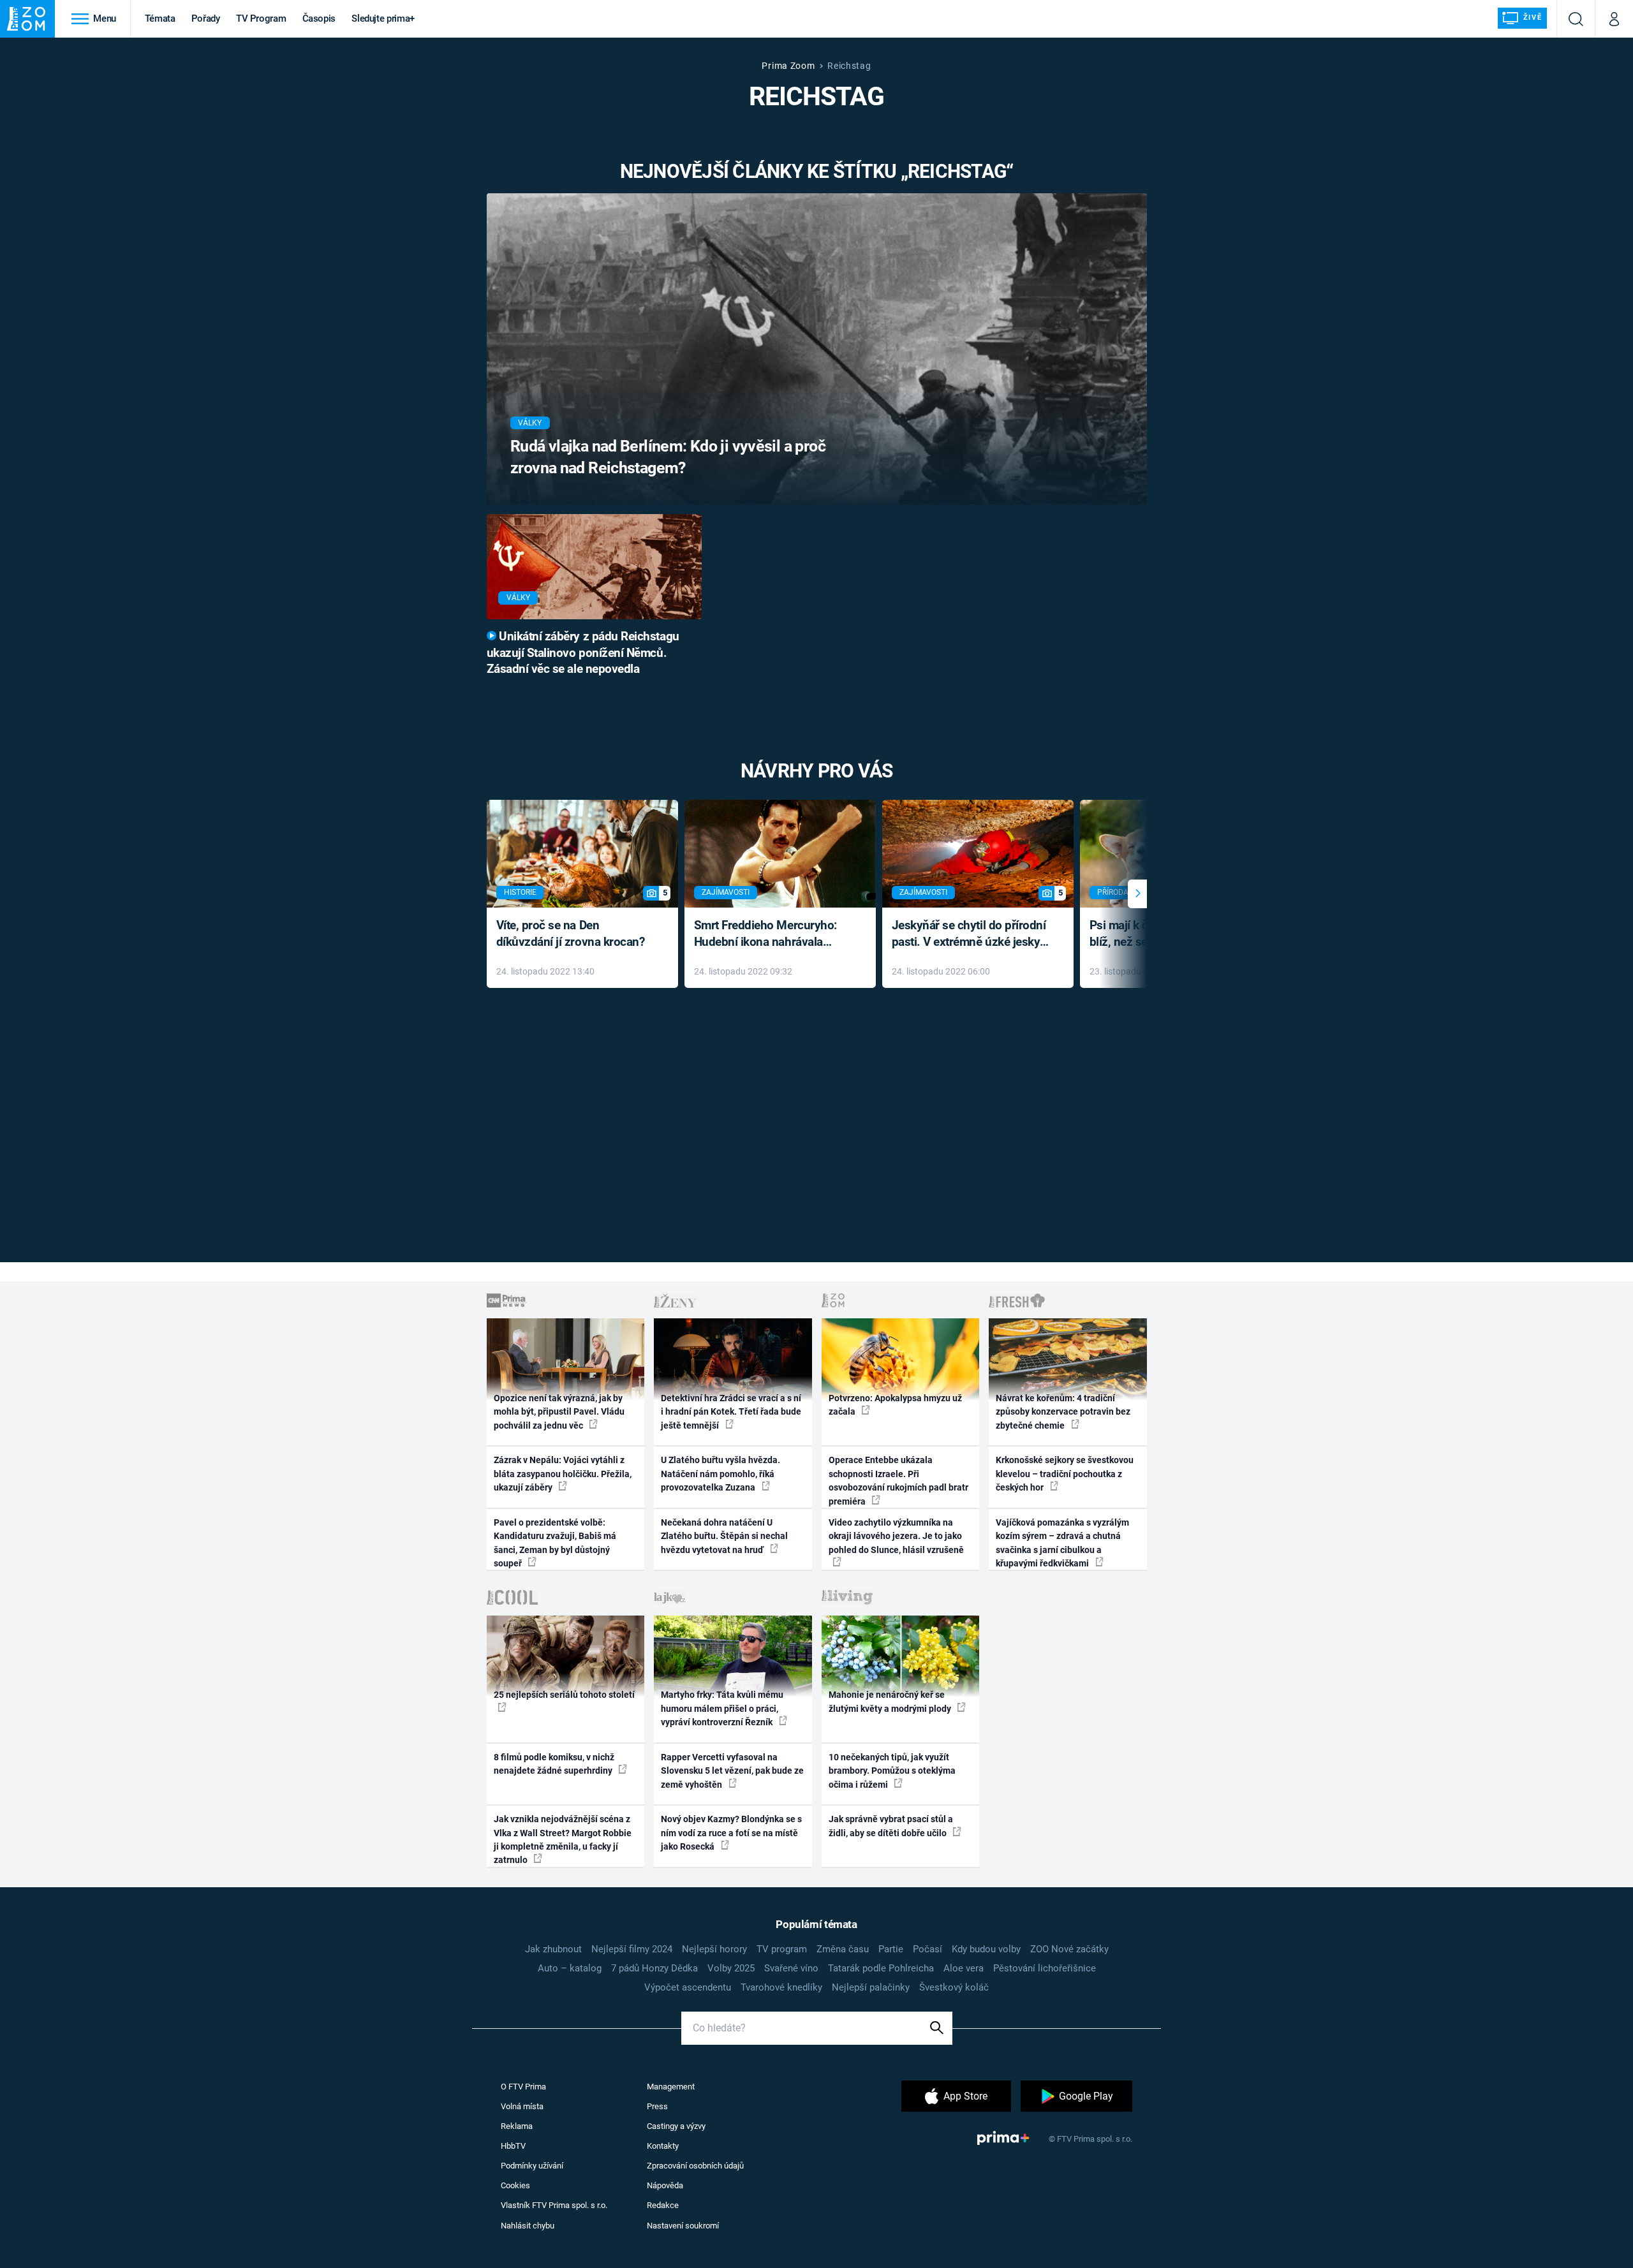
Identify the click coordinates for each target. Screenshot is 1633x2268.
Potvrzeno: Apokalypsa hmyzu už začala (895, 1405)
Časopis (319, 18)
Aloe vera (964, 1968)
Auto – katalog (570, 1968)
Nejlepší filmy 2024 (632, 1949)
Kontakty (663, 2146)
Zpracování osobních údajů (695, 2166)
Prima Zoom (788, 66)
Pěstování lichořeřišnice (1045, 1968)
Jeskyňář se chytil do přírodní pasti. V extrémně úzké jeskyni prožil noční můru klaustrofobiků (971, 935)
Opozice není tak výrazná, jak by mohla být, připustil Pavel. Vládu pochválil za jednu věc (559, 1412)
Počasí (927, 1949)
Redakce (663, 2205)
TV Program (261, 18)
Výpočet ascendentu (688, 1987)
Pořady (206, 18)
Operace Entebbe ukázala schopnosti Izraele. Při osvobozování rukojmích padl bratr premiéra (898, 1480)
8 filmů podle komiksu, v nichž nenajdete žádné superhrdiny (554, 1764)
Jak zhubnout (553, 1949)
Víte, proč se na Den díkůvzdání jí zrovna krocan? (571, 934)
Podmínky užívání (532, 2166)
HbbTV (513, 2146)
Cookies (515, 2185)
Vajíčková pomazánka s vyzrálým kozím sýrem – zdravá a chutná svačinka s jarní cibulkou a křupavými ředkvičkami (1062, 1543)
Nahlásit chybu (528, 2226)
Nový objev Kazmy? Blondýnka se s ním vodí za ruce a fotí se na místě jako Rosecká (731, 1833)
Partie (891, 1949)
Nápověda (665, 2185)
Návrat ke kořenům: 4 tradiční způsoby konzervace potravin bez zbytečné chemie (1063, 1412)
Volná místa (522, 2106)
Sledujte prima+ (383, 18)
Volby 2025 (731, 1968)
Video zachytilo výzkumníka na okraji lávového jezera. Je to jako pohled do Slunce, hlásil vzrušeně (896, 1536)
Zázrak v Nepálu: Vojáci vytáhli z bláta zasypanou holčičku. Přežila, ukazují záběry (563, 1474)
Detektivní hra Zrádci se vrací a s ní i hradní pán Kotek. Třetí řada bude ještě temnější (731, 1412)
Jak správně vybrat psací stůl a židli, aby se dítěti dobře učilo (891, 1826)
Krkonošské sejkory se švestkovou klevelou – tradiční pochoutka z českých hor (1065, 1474)
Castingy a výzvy (676, 2126)
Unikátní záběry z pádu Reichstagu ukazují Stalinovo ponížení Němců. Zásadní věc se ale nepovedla (583, 653)
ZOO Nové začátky (1069, 1949)
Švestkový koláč (954, 1987)
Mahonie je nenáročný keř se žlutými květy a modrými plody (891, 1701)
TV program (782, 1949)
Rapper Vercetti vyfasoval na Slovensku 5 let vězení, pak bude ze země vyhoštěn (732, 1771)
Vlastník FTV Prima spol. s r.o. (554, 2205)
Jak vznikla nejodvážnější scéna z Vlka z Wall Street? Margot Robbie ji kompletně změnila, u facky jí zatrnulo (563, 1839)
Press (657, 2106)
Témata (160, 18)
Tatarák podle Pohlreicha (881, 1968)
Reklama (517, 2126)
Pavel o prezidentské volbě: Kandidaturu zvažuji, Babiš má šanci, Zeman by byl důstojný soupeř (555, 1543)
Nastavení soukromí (683, 2226)
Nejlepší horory (714, 1949)
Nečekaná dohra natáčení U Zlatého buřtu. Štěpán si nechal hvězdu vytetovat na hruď (724, 1536)
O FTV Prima (523, 2087)
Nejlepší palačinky (871, 1987)
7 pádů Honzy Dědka (654, 1968)
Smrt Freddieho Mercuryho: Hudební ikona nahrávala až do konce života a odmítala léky (771, 935)
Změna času (843, 1949)
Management (671, 2087)
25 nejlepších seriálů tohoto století (564, 1695)
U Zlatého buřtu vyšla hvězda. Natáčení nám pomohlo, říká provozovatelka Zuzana (720, 1474)
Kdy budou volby (986, 1949)
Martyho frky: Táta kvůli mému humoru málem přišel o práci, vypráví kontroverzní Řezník (722, 1708)
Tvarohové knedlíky (781, 1987)
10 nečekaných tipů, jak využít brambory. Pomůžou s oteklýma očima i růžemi (892, 1771)
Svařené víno (791, 1968)
